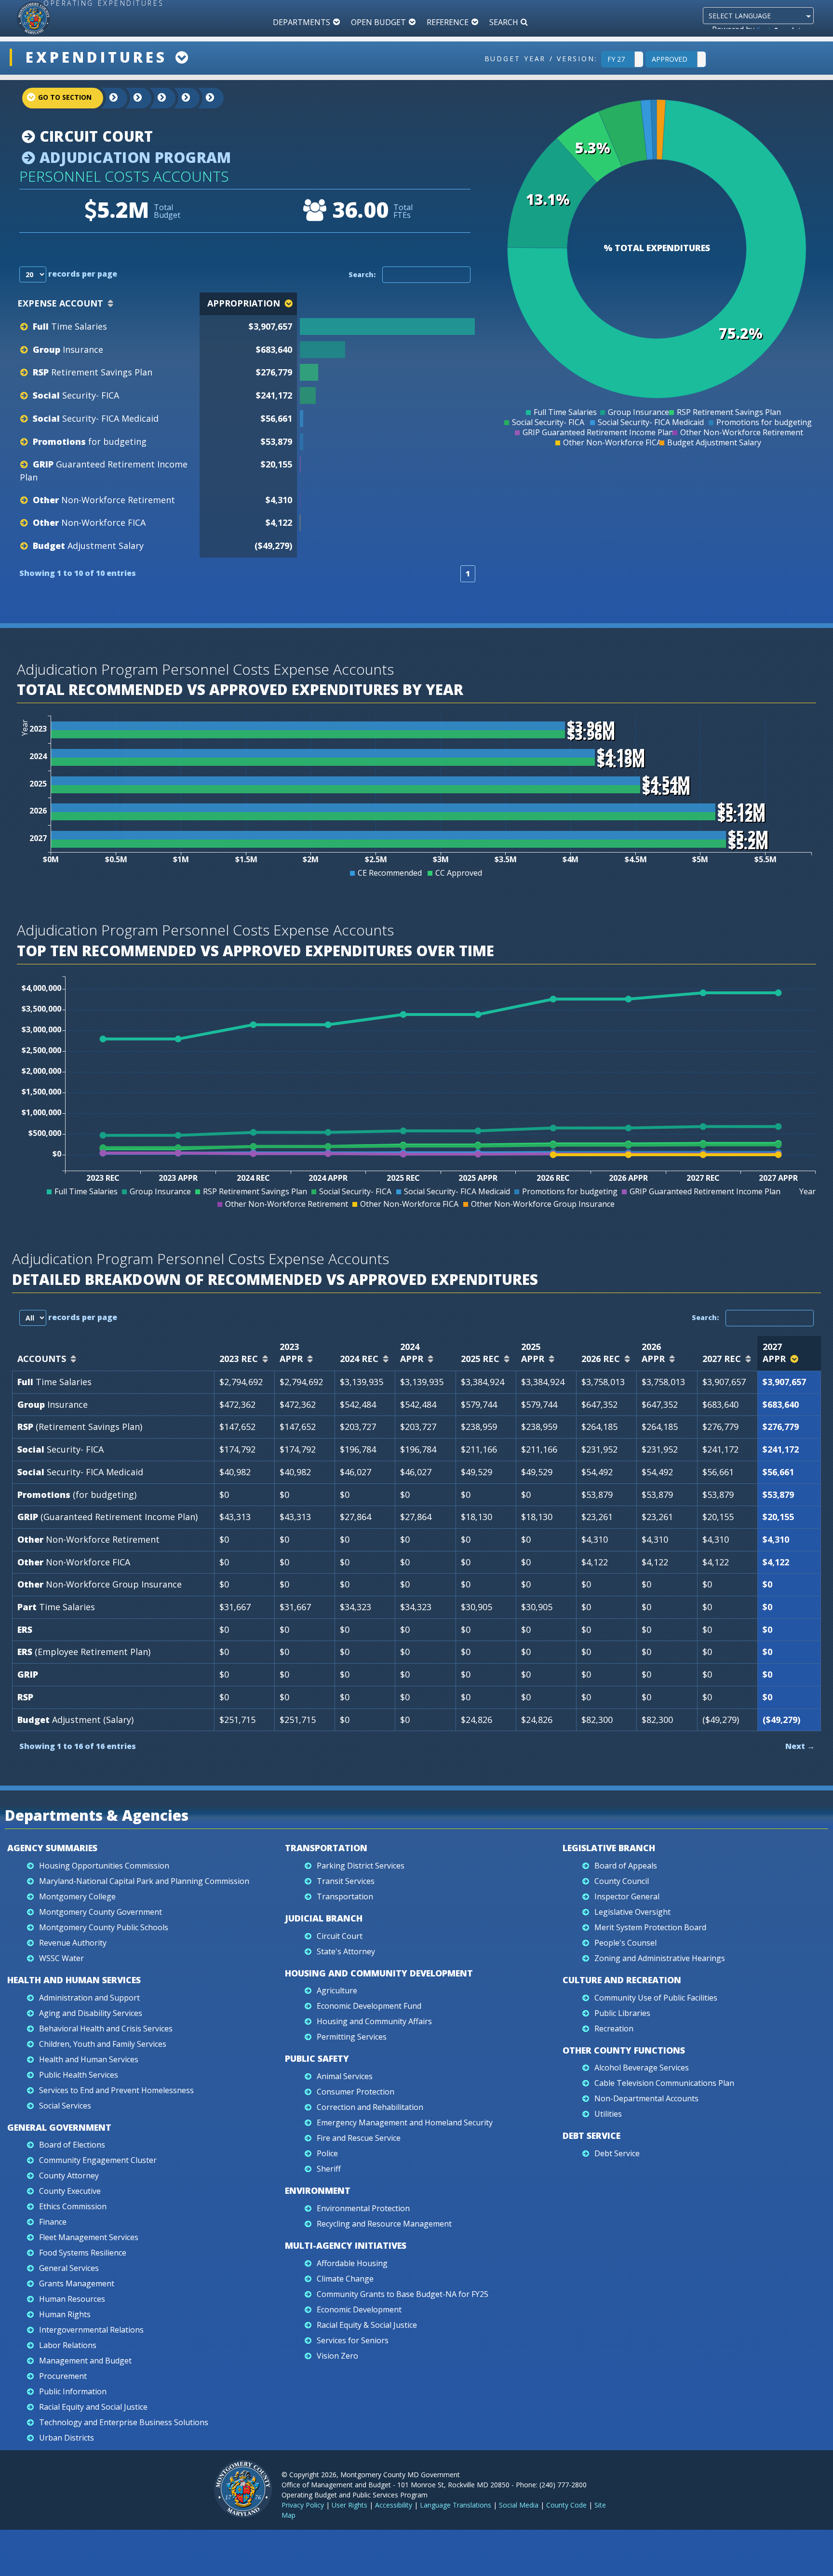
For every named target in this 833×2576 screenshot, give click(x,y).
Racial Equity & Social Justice (367, 2325)
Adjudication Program (133, 157)
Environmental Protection (363, 2208)
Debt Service (591, 2136)
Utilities (608, 2114)
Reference (448, 22)
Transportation (326, 1848)
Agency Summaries (52, 1848)
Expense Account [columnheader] (60, 303)
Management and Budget (85, 2361)
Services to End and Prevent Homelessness (116, 2090)
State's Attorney (346, 1951)
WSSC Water (61, 1958)
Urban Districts (67, 2438)
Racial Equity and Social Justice (93, 2407)
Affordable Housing (352, 2263)
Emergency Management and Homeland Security (405, 2122)
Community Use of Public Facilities (656, 1998)
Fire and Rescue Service (359, 2138)
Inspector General (627, 1896)
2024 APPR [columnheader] (412, 1353)
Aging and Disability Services (91, 2013)
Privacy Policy (303, 2505)
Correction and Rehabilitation (370, 2107)
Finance (53, 2222)
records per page (82, 274)
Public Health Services (79, 2075)
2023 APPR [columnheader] (291, 1353)
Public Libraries (622, 2013)
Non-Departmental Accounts (646, 2098)
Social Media (519, 2505)
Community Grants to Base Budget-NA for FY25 (403, 2294)
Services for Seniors (353, 2340)
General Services (69, 2268)
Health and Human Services (74, 1980)
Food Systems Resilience (83, 2253)
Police (327, 2153)
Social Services (65, 2106)
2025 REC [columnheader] (480, 1359)
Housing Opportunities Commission (104, 1866)
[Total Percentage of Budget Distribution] (386, 327)
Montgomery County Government (101, 1912)
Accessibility (394, 2505)
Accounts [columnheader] (42, 1359)
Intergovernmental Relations (91, 2330)
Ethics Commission (73, 2206)
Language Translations (456, 2505)
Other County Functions (624, 2050)
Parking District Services (361, 1866)
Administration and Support (89, 1998)
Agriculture (337, 1990)
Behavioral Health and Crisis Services (106, 2029)
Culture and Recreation (622, 1980)
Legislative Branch (609, 1848)
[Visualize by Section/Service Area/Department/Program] (202, 98)
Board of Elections (72, 2145)
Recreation (614, 2029)
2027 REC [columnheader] (722, 1359)
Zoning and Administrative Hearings (660, 1958)
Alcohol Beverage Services (642, 2068)
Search (504, 22)
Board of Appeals (626, 1866)
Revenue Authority (73, 1943)
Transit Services (346, 1881)
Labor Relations (68, 2345)
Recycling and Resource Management (384, 2224)
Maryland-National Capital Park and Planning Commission (144, 1881)
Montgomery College (77, 1896)
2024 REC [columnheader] (359, 1359)
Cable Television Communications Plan (664, 2083)
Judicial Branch (324, 1918)
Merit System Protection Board (650, 1927)
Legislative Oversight (632, 1912)
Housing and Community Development (379, 1973)
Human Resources (72, 2299)
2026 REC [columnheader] (601, 1359)
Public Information (73, 2391)
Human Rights (65, 2314)
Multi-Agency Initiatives (346, 2245)
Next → (800, 1746)
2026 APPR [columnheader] (653, 1353)
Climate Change (345, 2279)
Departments (302, 22)
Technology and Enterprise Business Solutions (124, 2422)
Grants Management (77, 2283)
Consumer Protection (356, 2092)
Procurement (63, 2376)
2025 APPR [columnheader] (533, 1353)
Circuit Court (94, 136)
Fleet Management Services (89, 2237)
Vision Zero (337, 2356)
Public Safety (317, 2058)
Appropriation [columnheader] (244, 303)
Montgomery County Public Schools (104, 1927)
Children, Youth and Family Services (103, 2044)
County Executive (70, 2191)
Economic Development (359, 2309)
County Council (622, 1881)
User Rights (349, 2505)
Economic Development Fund (369, 2006)
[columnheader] (387, 304)
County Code (566, 2505)
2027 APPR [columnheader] (774, 1353)
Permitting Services (352, 2037)
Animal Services (345, 2076)
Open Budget (378, 22)
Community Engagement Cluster (98, 2160)
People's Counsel (625, 1943)
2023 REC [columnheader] (239, 1359)
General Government (59, 2127)
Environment (318, 2190)
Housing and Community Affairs (374, 2021)
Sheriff (329, 2169)
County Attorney (69, 2176)
